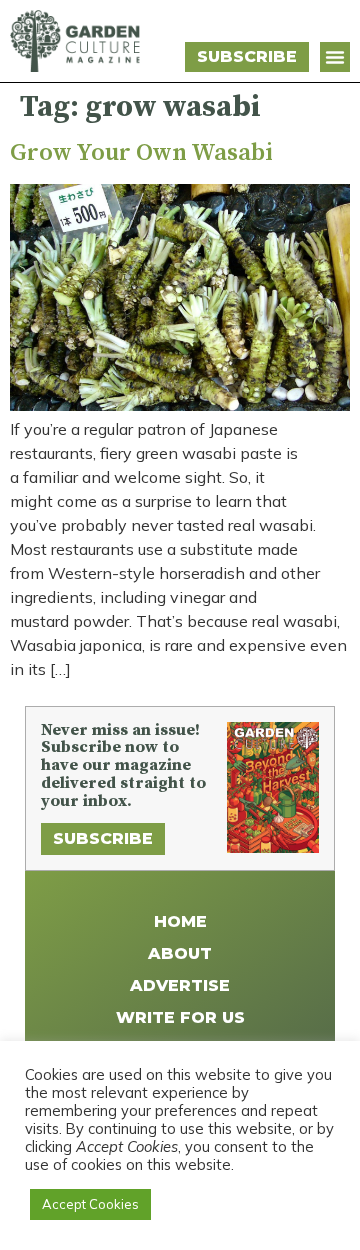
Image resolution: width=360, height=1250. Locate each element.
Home (180, 921)
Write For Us (180, 1017)
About (180, 953)
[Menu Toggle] (335, 57)
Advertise (180, 985)
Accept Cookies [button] (90, 1204)
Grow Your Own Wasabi (141, 153)
